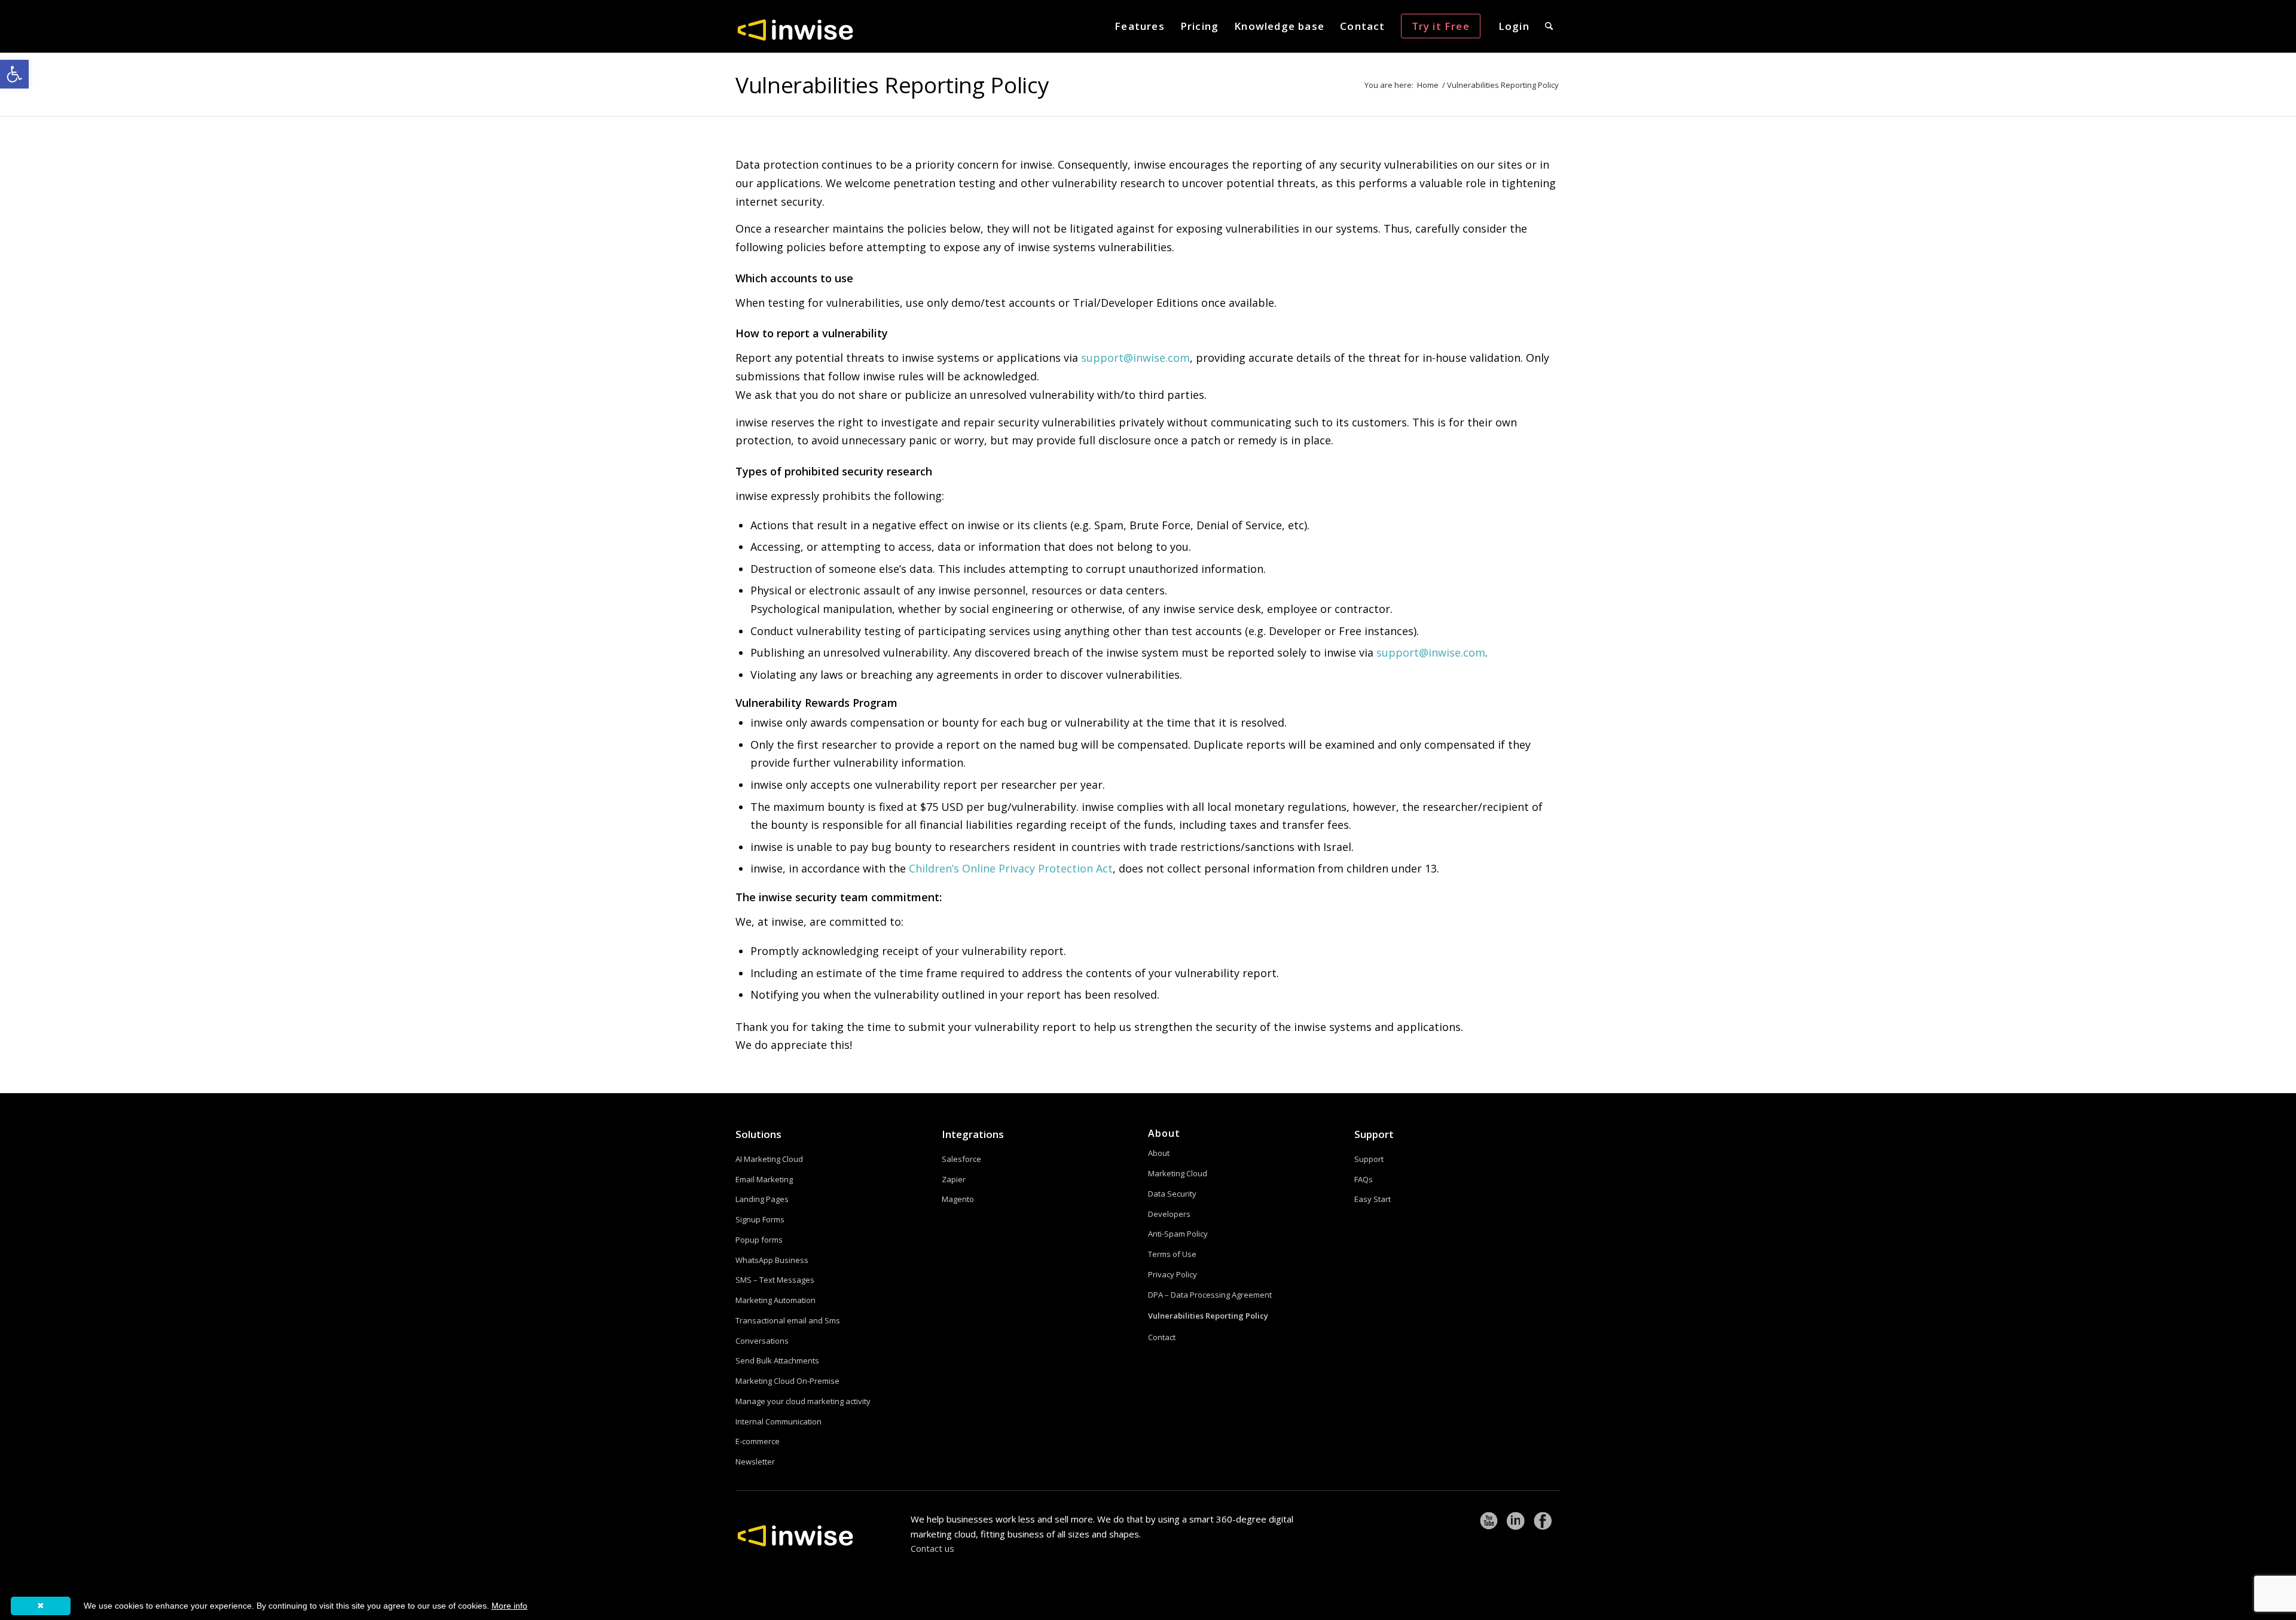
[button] (14, 74)
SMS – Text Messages (775, 1280)
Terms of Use (1172, 1254)
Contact (1162, 1337)
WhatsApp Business (772, 1260)
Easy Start (1373, 1199)
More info (509, 1606)
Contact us (932, 1548)
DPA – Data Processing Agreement (1210, 1295)
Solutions (758, 1134)
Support (1374, 1134)
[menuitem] (1140, 26)
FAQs (1364, 1179)
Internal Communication (778, 1421)
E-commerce (758, 1441)
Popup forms (759, 1240)
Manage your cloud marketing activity (803, 1401)
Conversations (762, 1341)
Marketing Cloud (1178, 1173)
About (1159, 1153)
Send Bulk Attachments (777, 1360)
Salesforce (961, 1159)
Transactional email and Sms (788, 1320)
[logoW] (795, 29)
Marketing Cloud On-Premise (787, 1381)
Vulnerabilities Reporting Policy (892, 85)
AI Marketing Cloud (769, 1159)
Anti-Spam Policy (1178, 1234)
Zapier (954, 1179)
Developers (1169, 1214)
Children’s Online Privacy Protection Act (1011, 868)
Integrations (973, 1134)
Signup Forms (760, 1219)
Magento (958, 1199)
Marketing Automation (775, 1300)
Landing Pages (762, 1199)
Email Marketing (764, 1179)
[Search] (1549, 26)
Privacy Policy (1173, 1274)
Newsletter (755, 1462)
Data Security (1172, 1194)
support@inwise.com (1135, 358)
